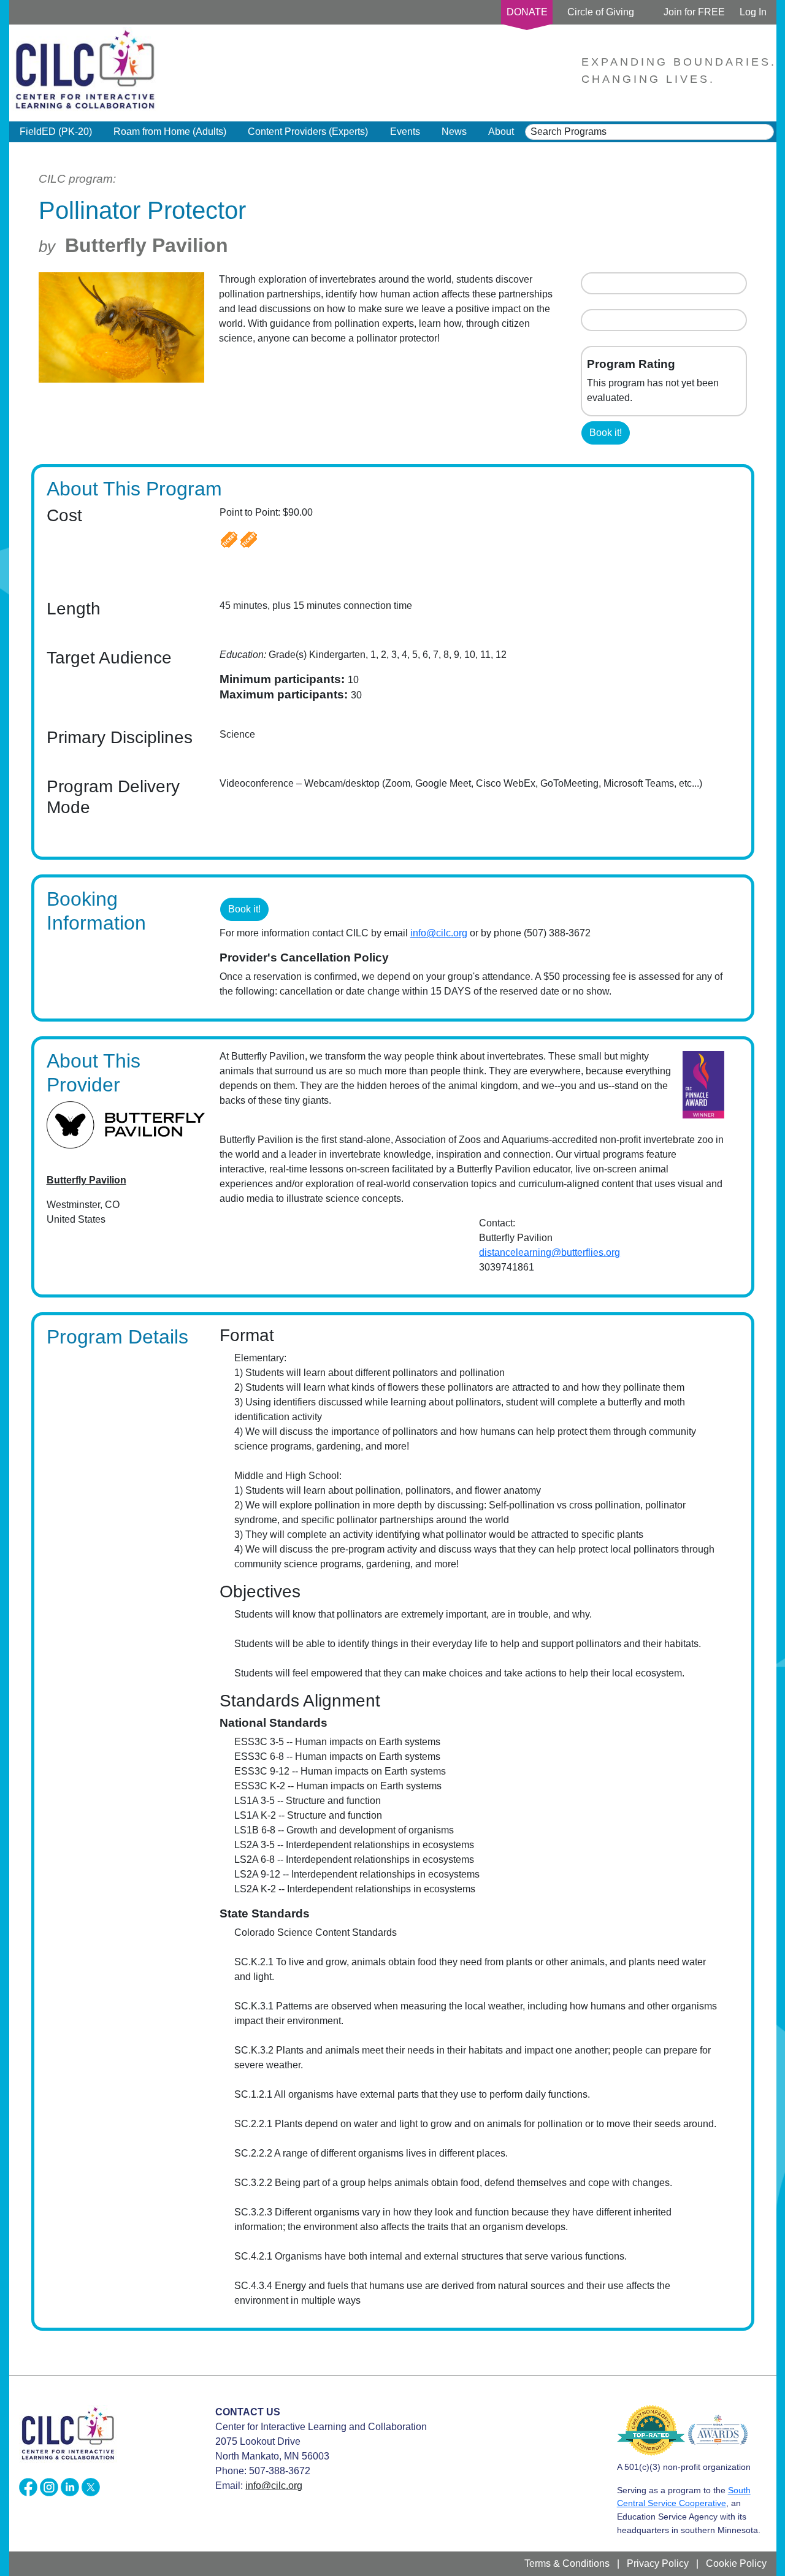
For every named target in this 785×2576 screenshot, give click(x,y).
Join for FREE (694, 12)
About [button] (501, 132)
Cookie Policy (736, 2563)
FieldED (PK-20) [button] (56, 132)
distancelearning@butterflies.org (549, 1252)
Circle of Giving (601, 12)
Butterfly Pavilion (147, 245)
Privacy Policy (658, 2563)
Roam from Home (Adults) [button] (170, 132)
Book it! (606, 433)
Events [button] (405, 132)
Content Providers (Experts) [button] (308, 132)
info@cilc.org (439, 933)
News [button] (454, 132)
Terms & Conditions (567, 2563)
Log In (753, 12)
